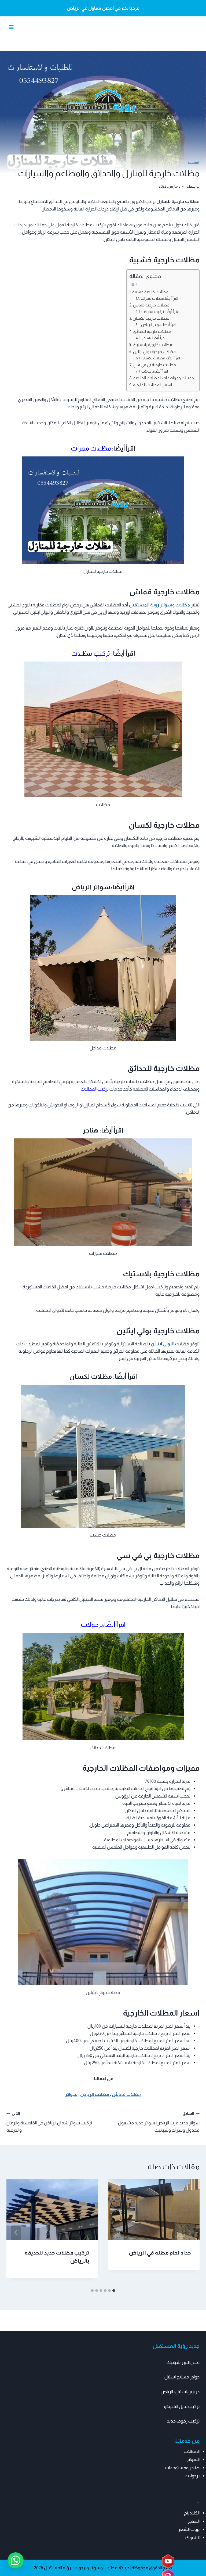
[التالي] (16, 2232)
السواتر (193, 2459)
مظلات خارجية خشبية (150, 292)
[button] (16, 2560)
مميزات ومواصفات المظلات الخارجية (164, 378)
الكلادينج (192, 2513)
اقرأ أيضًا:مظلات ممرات (159, 299)
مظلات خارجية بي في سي (155, 365)
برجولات (192, 2476)
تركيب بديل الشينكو (182, 2407)
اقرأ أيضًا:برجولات (155, 371)
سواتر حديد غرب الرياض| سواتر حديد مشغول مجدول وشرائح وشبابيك (159, 2122)
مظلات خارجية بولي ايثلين (154, 351)
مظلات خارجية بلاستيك (152, 344)
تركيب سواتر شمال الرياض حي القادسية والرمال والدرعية (49, 2122)
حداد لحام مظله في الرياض (160, 2253)
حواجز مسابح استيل (182, 2377)
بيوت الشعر (189, 2529)
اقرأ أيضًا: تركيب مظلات (160, 312)
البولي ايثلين (163, 1344)
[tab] (114, 2291)
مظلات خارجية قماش (151, 305)
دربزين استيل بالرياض (180, 2392)
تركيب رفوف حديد (183, 2421)
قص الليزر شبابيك (183, 2362)
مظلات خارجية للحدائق (152, 331)
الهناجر (194, 2521)
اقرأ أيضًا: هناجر (154, 338)
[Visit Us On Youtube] (168, 2562)
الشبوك (192, 2538)
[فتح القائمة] (11, 27)
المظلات (194, 163)
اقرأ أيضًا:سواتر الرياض (159, 325)
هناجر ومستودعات (182, 2468)
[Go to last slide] (190, 2232)
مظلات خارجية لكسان (151, 318)
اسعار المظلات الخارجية (152, 385)
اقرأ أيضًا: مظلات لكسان (161, 358)
